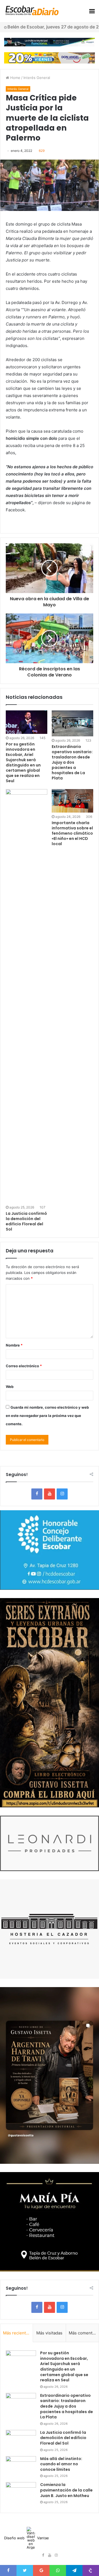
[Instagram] (62, 1494)
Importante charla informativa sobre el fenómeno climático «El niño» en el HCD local (72, 833)
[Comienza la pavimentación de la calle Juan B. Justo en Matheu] (21, 2492)
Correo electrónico (24, 1366)
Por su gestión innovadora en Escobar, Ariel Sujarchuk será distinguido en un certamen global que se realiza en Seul (23, 762)
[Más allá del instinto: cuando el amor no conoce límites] (21, 2467)
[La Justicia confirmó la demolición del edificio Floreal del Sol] (27, 996)
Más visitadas (49, 2333)
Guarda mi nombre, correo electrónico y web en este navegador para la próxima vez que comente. (47, 1416)
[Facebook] (37, 1494)
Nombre (14, 1345)
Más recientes (17, 2333)
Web (10, 1387)
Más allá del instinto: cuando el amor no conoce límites (61, 2464)
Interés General (37, 78)
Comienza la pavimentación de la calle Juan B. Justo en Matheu (66, 2490)
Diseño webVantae (27, 2538)
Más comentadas (84, 2333)
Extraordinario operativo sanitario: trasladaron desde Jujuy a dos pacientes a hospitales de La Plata (72, 762)
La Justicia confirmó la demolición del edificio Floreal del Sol (26, 1221)
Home (15, 78)
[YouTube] (50, 1494)
